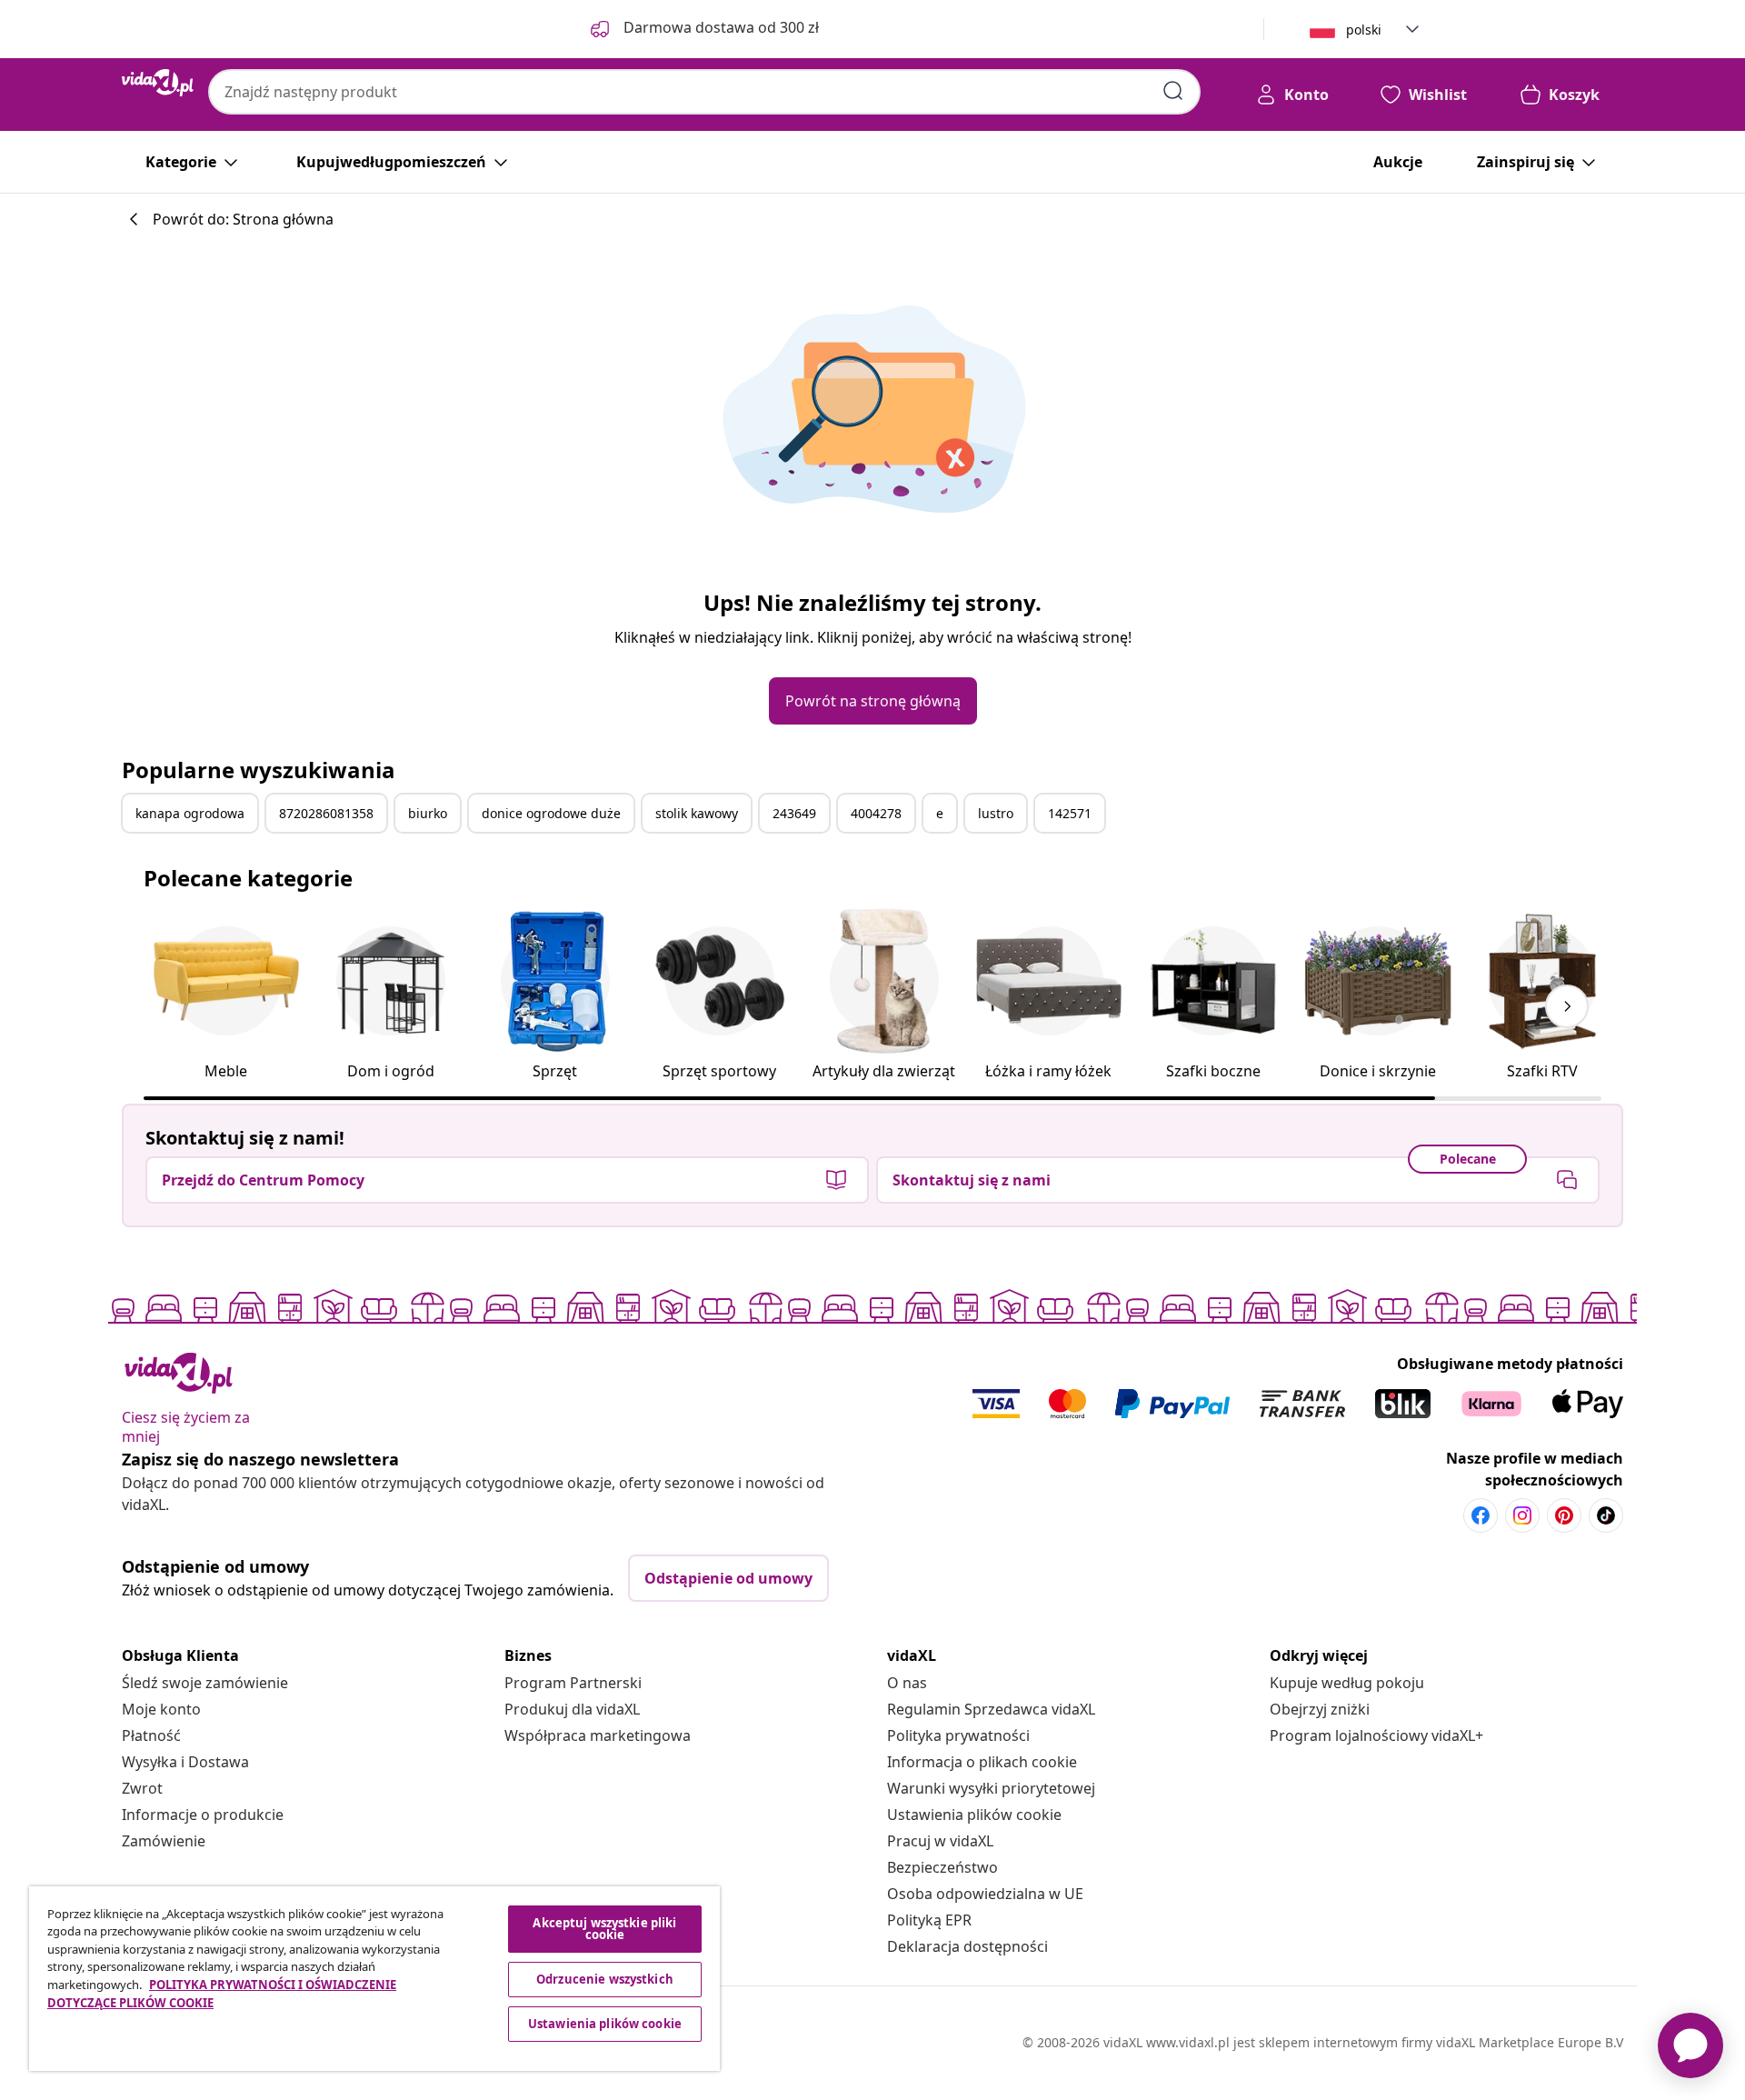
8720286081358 (326, 813)
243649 (794, 813)
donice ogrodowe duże (551, 813)
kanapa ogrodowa (190, 813)
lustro (996, 813)
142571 (1070, 813)
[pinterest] (1564, 1515)
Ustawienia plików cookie (974, 1815)
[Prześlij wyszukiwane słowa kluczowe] (1173, 91)
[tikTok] (1606, 1515)
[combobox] (704, 92)
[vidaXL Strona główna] (158, 83)
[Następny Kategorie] (1567, 1006)
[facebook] (1481, 1515)
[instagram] (1522, 1515)
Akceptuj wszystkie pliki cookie (604, 1929)
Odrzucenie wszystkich (605, 1979)
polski (1364, 30)
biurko (428, 813)
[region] (374, 1979)
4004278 (876, 813)
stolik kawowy (697, 813)
